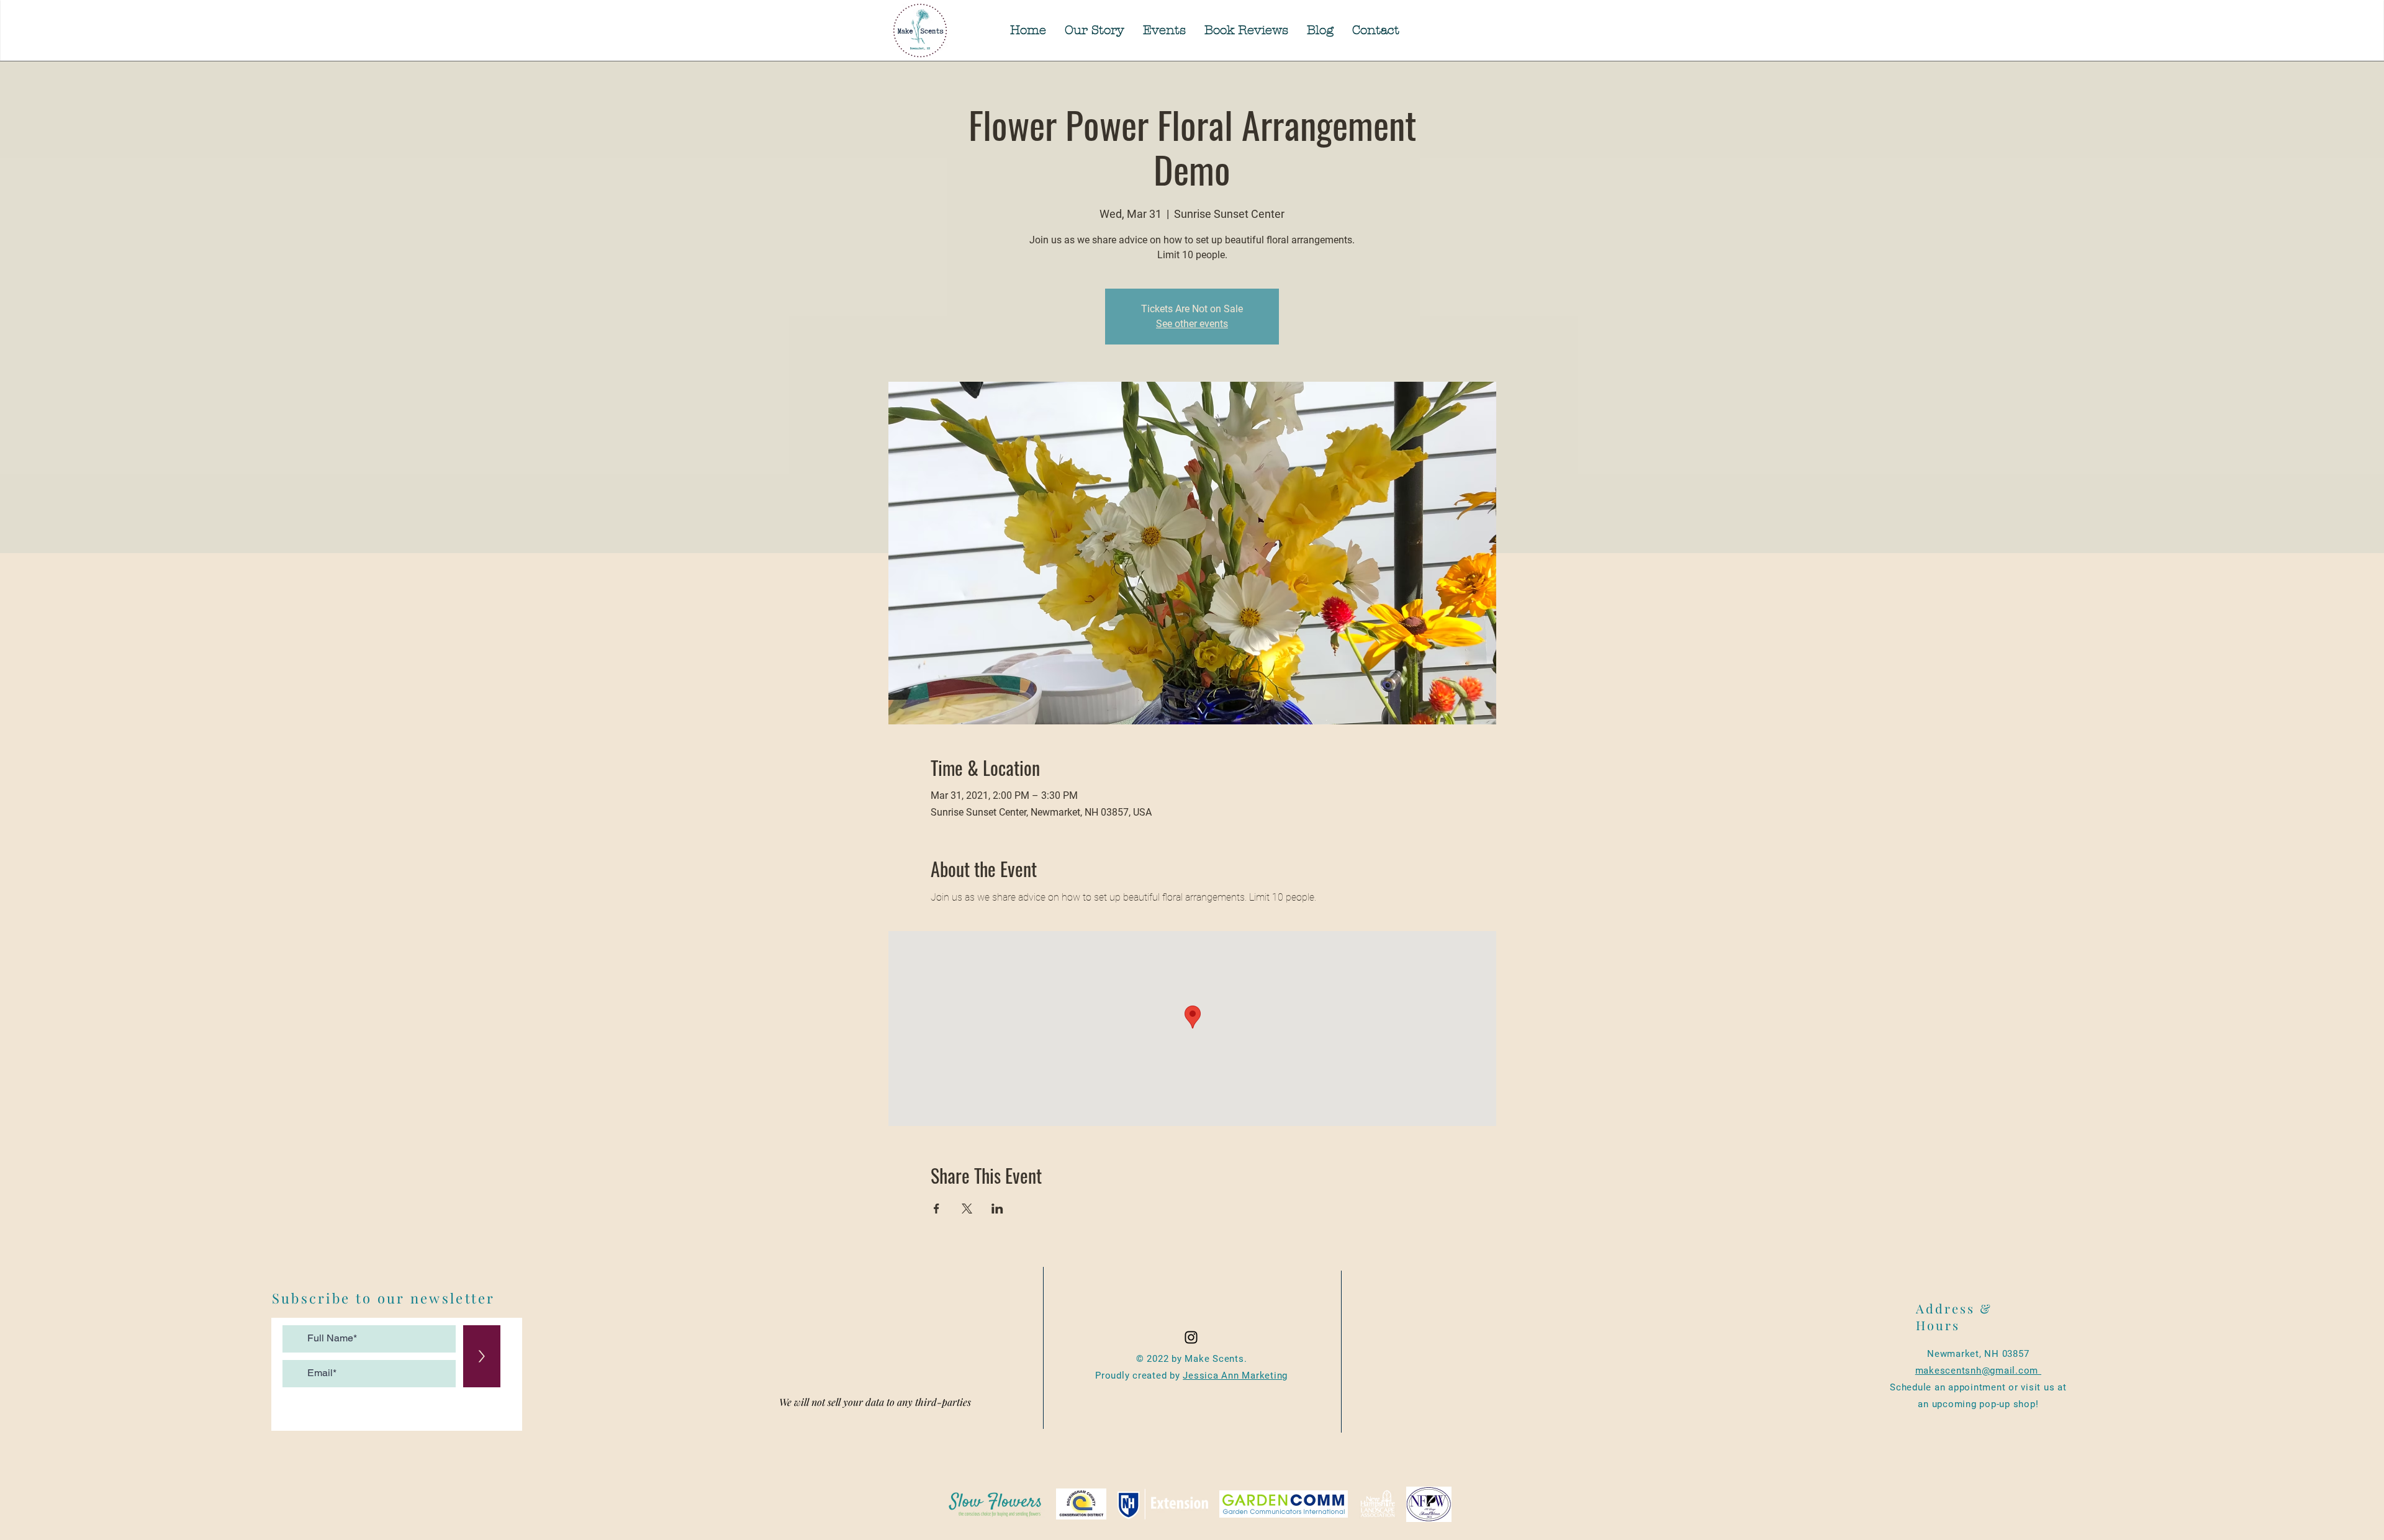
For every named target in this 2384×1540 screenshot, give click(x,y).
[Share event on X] (967, 1209)
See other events (1192, 324)
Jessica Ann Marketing (1235, 1376)
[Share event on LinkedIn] (997, 1209)
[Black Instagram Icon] (1191, 1337)
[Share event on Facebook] (937, 1209)
